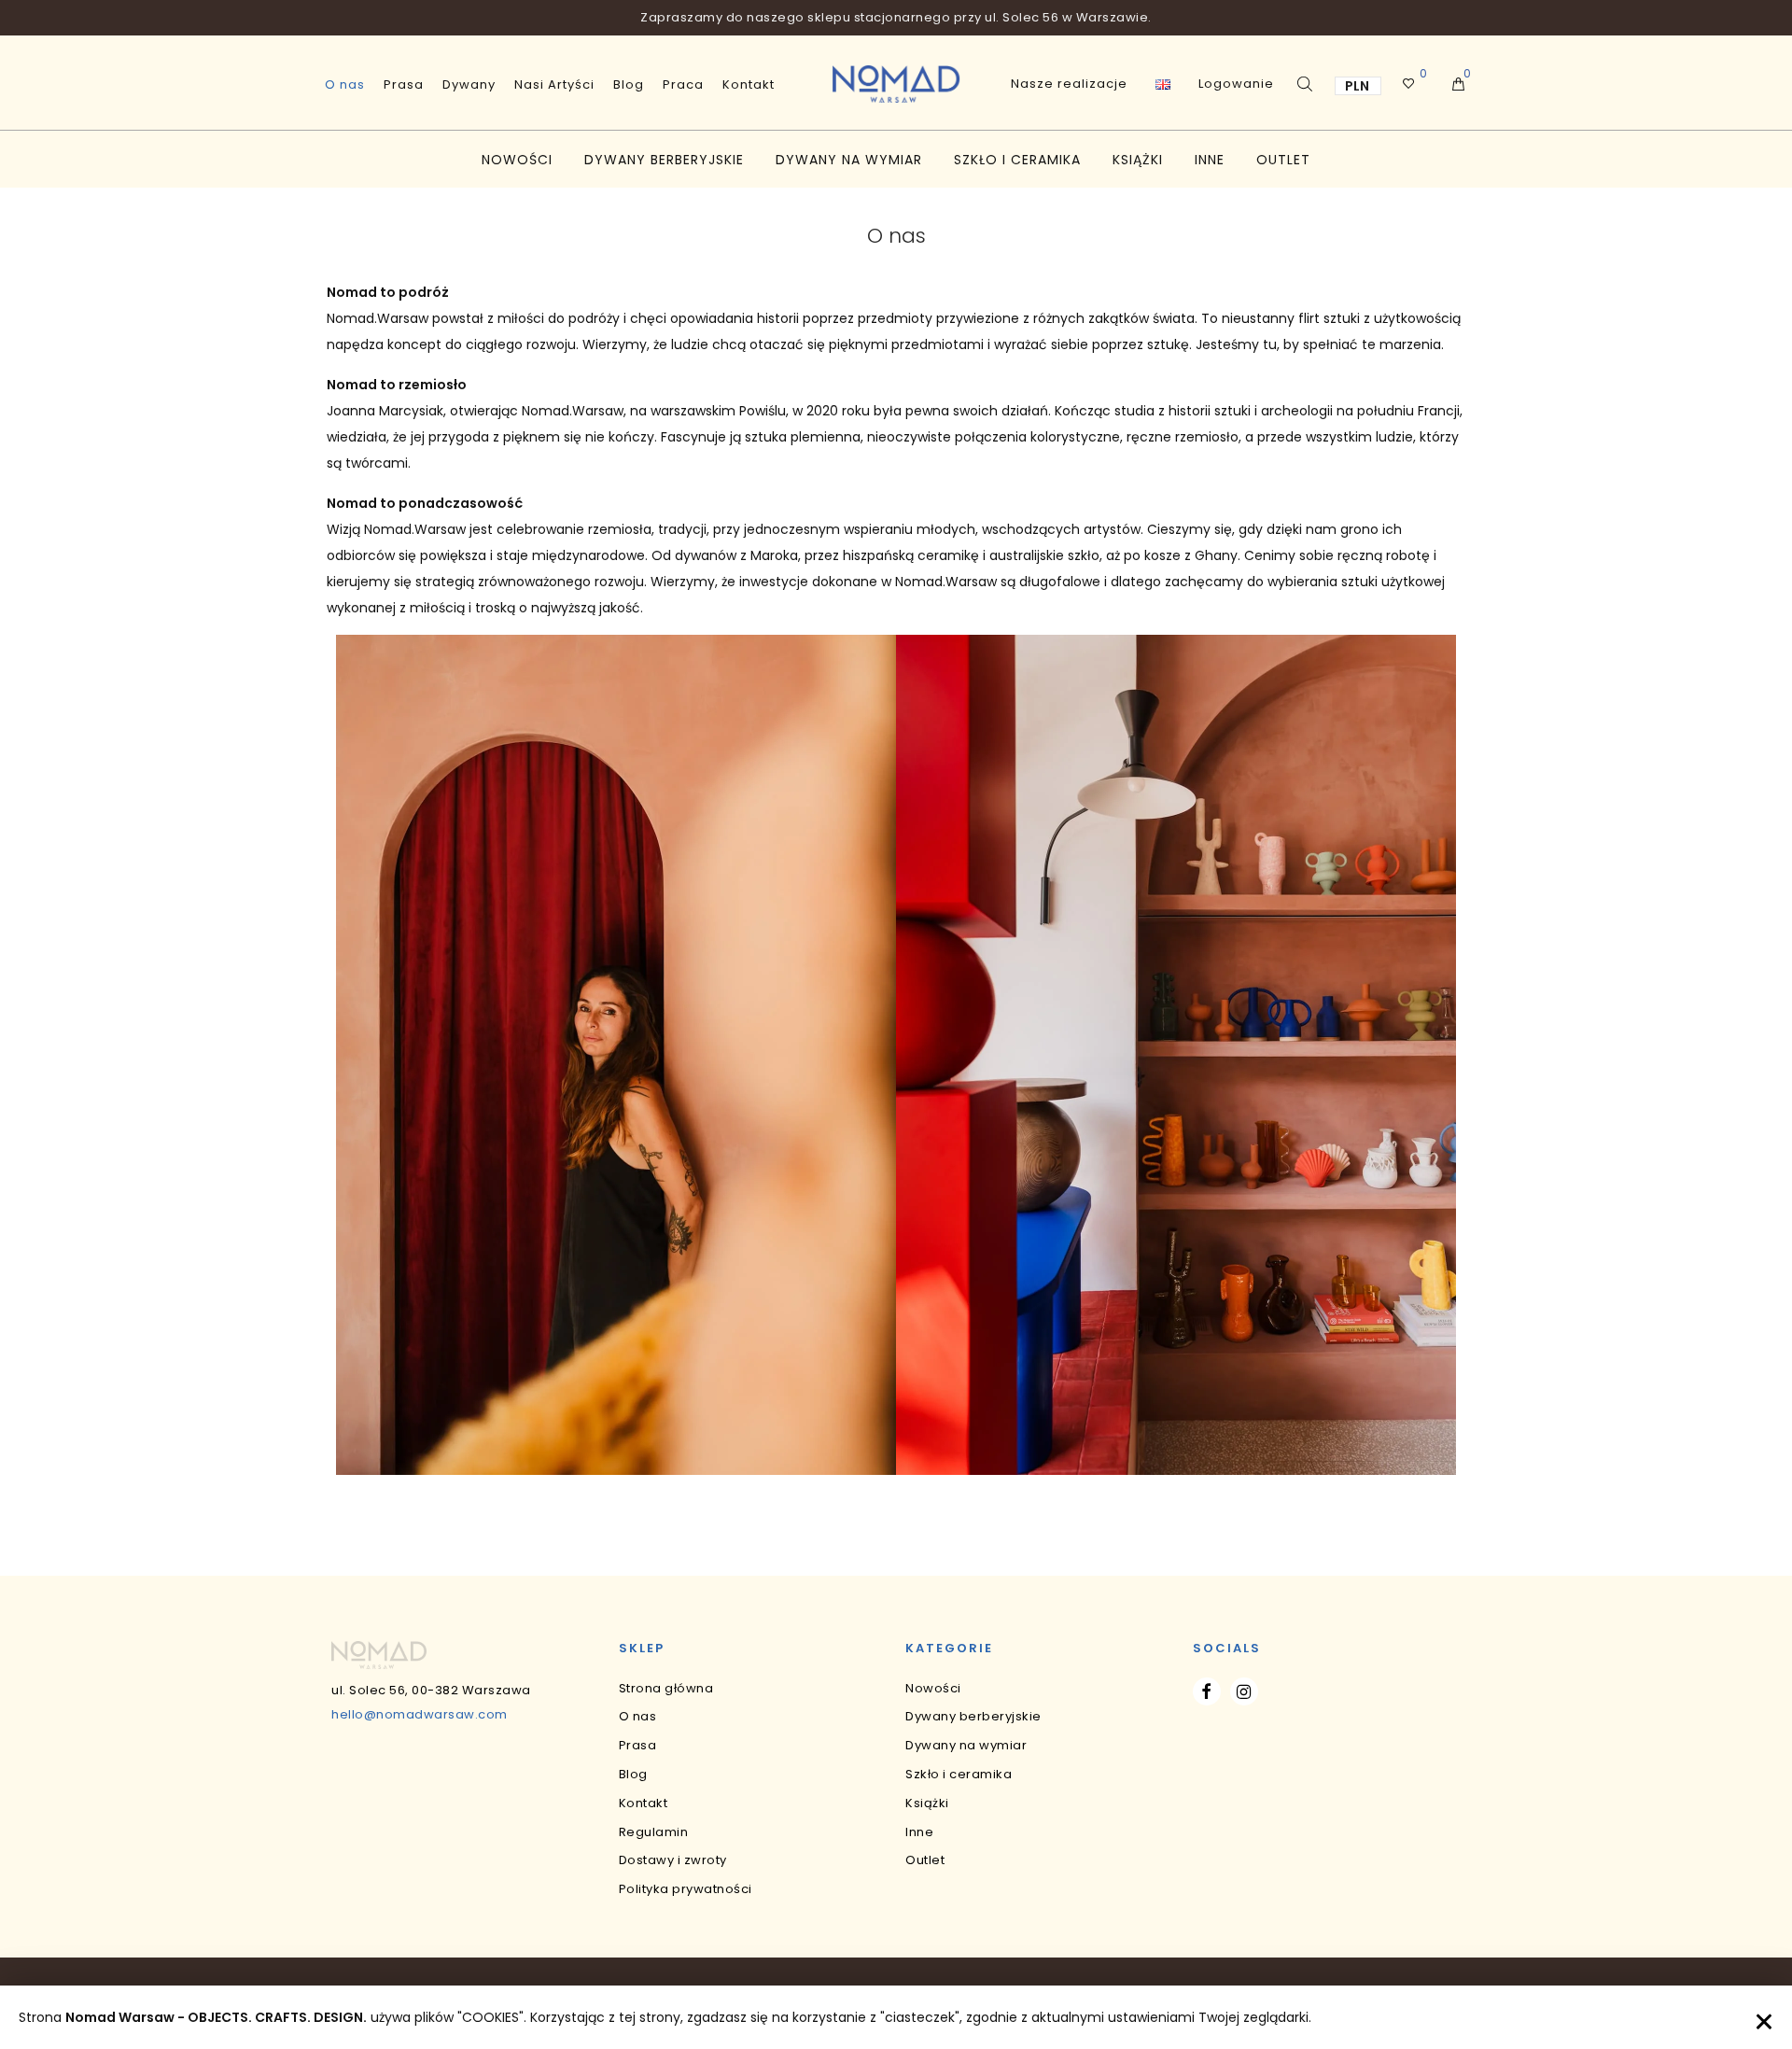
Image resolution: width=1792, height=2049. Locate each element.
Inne (1210, 160)
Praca (683, 84)
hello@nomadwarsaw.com (420, 1714)
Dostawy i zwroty (673, 1860)
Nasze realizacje (1069, 84)
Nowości (517, 160)
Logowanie (1236, 84)
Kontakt (749, 84)
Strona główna (666, 1688)
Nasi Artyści (554, 84)
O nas (345, 84)
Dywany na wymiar (849, 160)
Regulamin (654, 1832)
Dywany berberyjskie (664, 160)
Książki (1138, 160)
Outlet (1283, 160)
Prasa (404, 84)
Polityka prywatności (686, 1889)
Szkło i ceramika (1017, 160)
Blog (629, 84)
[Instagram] (1244, 1691)
